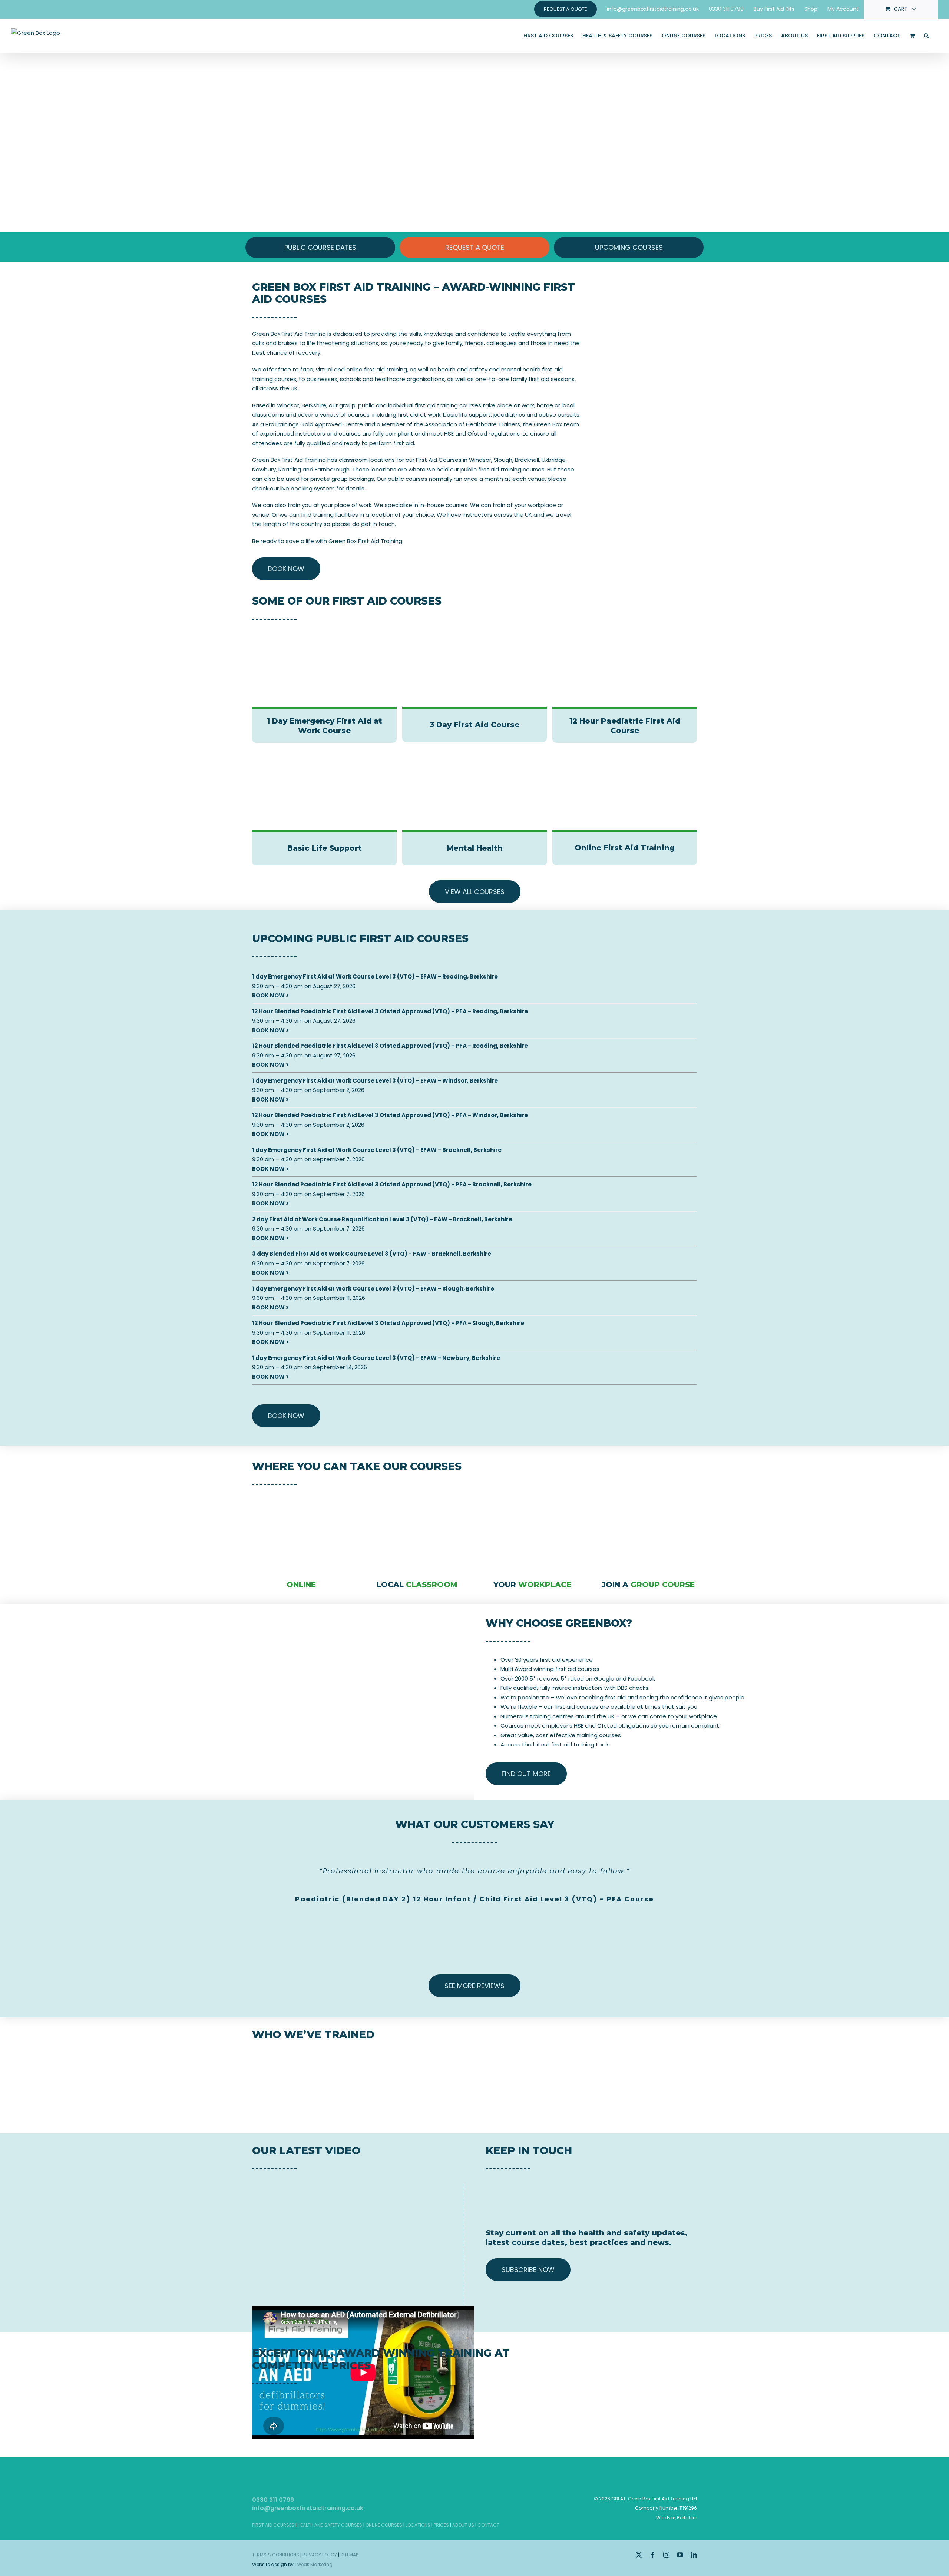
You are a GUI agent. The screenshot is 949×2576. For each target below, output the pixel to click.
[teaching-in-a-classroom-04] (648, 1497)
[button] (926, 36)
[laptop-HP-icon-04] (301, 1497)
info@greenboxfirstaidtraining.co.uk (308, 2508)
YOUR (532, 1585)
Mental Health (475, 848)
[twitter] (639, 2555)
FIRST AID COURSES (273, 2525)
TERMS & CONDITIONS (276, 2555)
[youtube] (680, 2555)
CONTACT (488, 2525)
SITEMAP (349, 2555)
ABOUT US (463, 2525)
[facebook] (653, 2555)
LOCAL (417, 1585)
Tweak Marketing (314, 2564)
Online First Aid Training (625, 848)
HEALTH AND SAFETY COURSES (330, 2525)
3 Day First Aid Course (474, 725)
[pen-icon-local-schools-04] (417, 1497)
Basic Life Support (325, 848)
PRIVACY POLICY (320, 2555)
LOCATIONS (418, 2525)
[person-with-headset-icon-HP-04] (533, 1497)
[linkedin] (694, 2555)
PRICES (441, 2525)
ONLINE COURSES (384, 2525)
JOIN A (648, 1585)
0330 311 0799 (273, 2500)
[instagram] (666, 2555)
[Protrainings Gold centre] (648, 2396)
